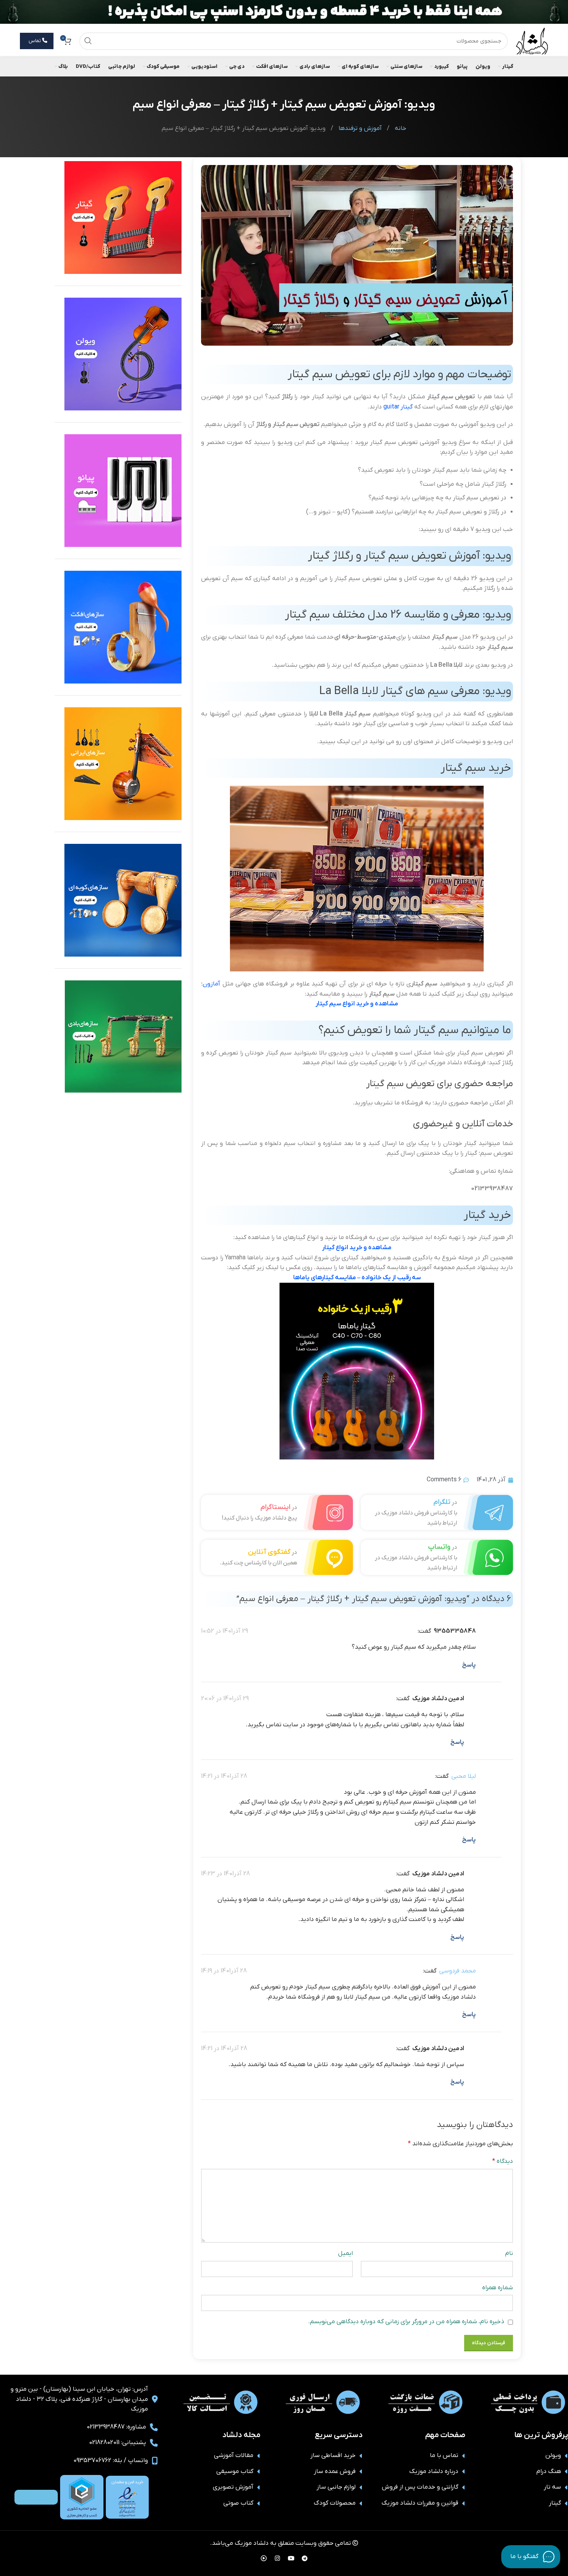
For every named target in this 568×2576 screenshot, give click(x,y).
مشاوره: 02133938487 (116, 2427)
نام (509, 2253)
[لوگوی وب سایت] (532, 41)
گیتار (407, 407)
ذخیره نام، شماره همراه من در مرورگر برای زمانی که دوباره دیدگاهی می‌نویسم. (406, 2322)
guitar (391, 407)
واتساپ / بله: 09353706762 (111, 2461)
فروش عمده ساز (335, 2471)
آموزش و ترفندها (359, 128)
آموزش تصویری (233, 2487)
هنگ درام (549, 2471)
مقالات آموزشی (234, 2455)
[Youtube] (291, 2558)
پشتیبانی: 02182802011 (118, 2443)
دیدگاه (502, 2161)
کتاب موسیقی (235, 2471)
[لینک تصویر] (127, 2497)
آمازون (211, 984)
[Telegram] (304, 2558)
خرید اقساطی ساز (333, 2455)
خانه (400, 128)
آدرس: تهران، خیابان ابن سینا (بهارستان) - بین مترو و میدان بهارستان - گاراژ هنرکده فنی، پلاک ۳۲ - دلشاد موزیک (79, 2399)
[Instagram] (277, 2558)
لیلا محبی (464, 1776)
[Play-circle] (264, 2558)
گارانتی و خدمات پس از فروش (420, 2487)
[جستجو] (88, 41)
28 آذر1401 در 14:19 (224, 1971)
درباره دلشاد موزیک (434, 2471)
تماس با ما (444, 2455)
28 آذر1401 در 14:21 (224, 1776)
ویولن (553, 2455)
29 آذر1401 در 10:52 (224, 1631)
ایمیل (345, 2253)
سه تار (552, 2487)
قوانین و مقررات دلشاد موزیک (420, 2503)
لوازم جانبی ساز (336, 2487)
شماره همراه (497, 2288)
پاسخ (469, 1665)
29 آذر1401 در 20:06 (225, 1699)
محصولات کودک (335, 2503)
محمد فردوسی (458, 1971)
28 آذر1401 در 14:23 (225, 1874)
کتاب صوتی (238, 2503)
